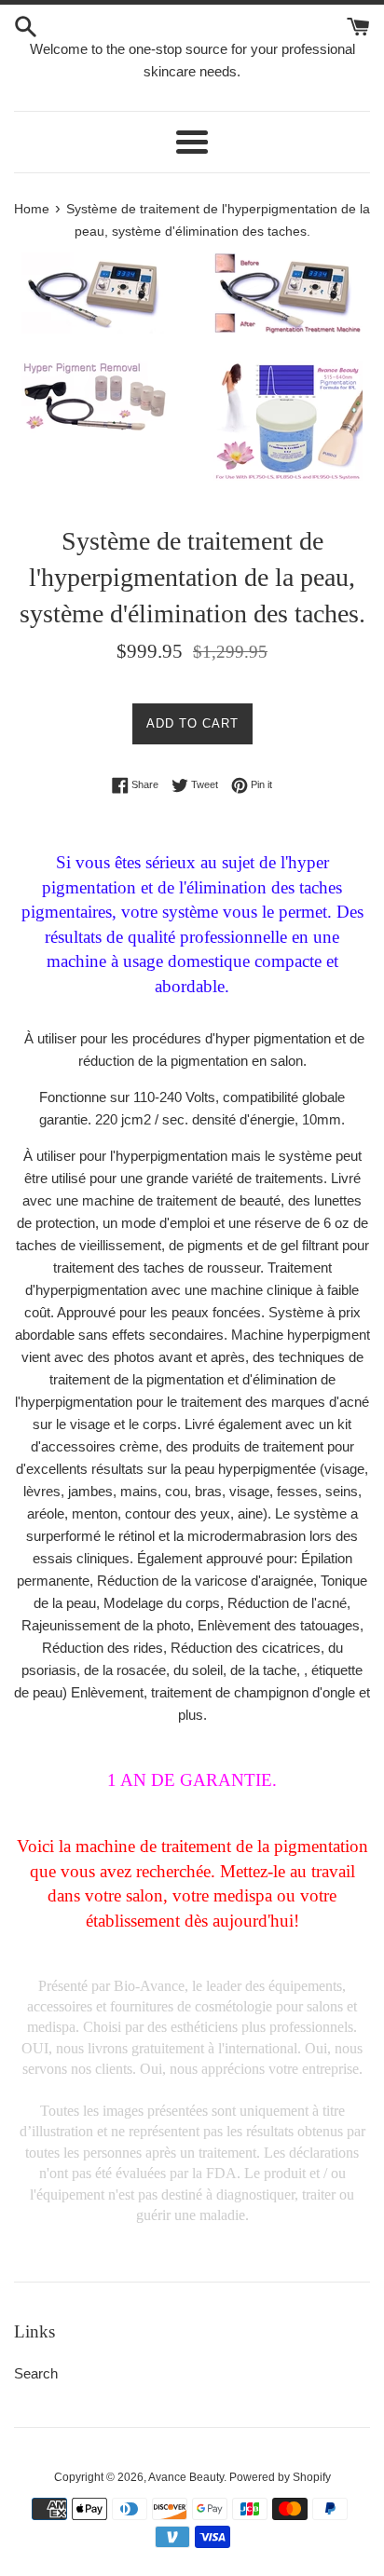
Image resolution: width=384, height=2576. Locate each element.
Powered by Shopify (280, 2477)
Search (36, 2373)
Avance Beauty (186, 2477)
